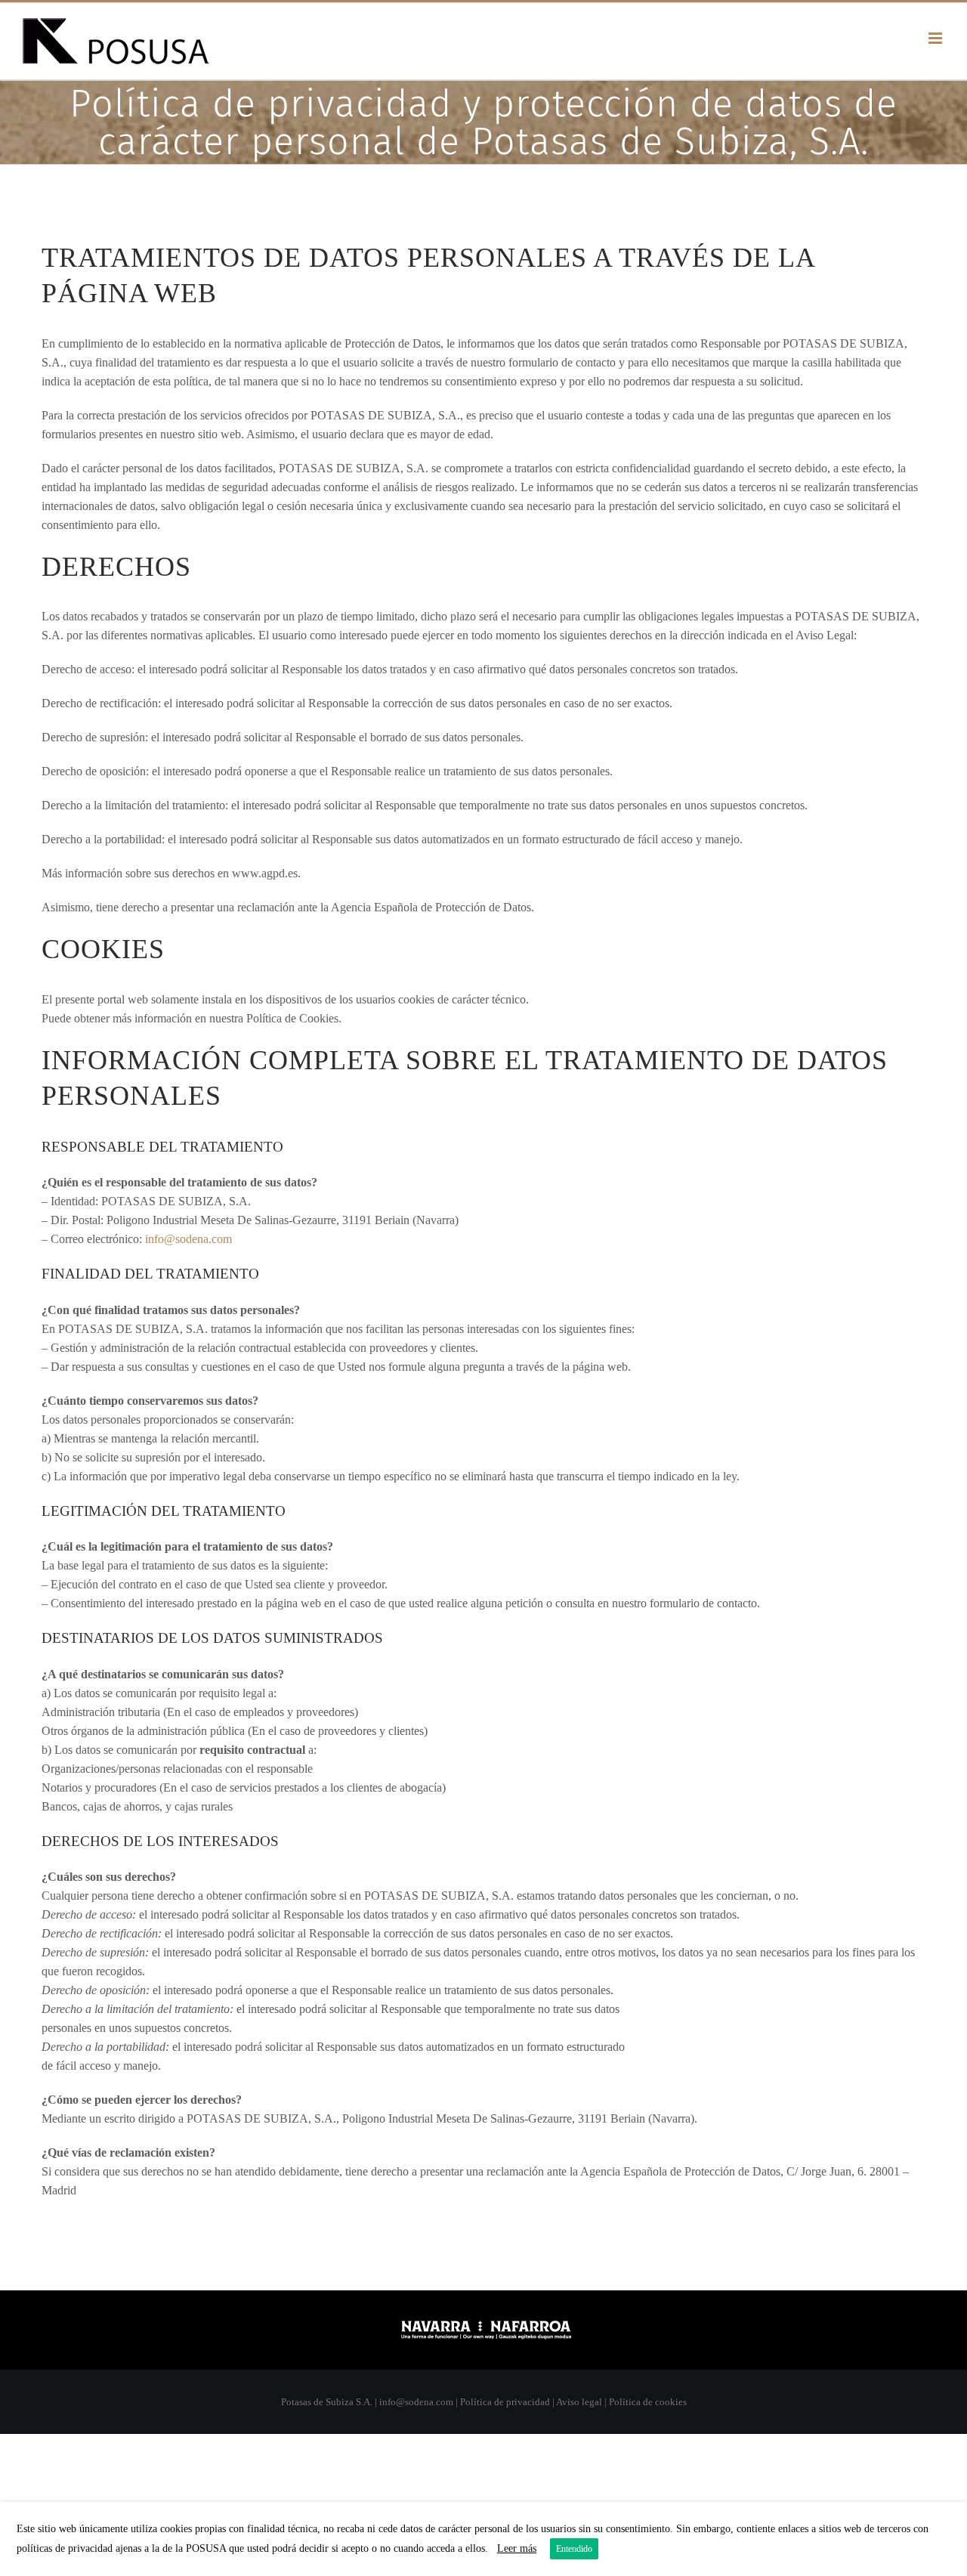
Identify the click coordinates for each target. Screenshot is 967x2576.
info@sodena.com (188, 1239)
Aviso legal (579, 2402)
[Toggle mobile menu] (936, 38)
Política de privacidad (505, 2402)
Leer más (517, 2548)
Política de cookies (648, 2402)
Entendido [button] (574, 2549)
